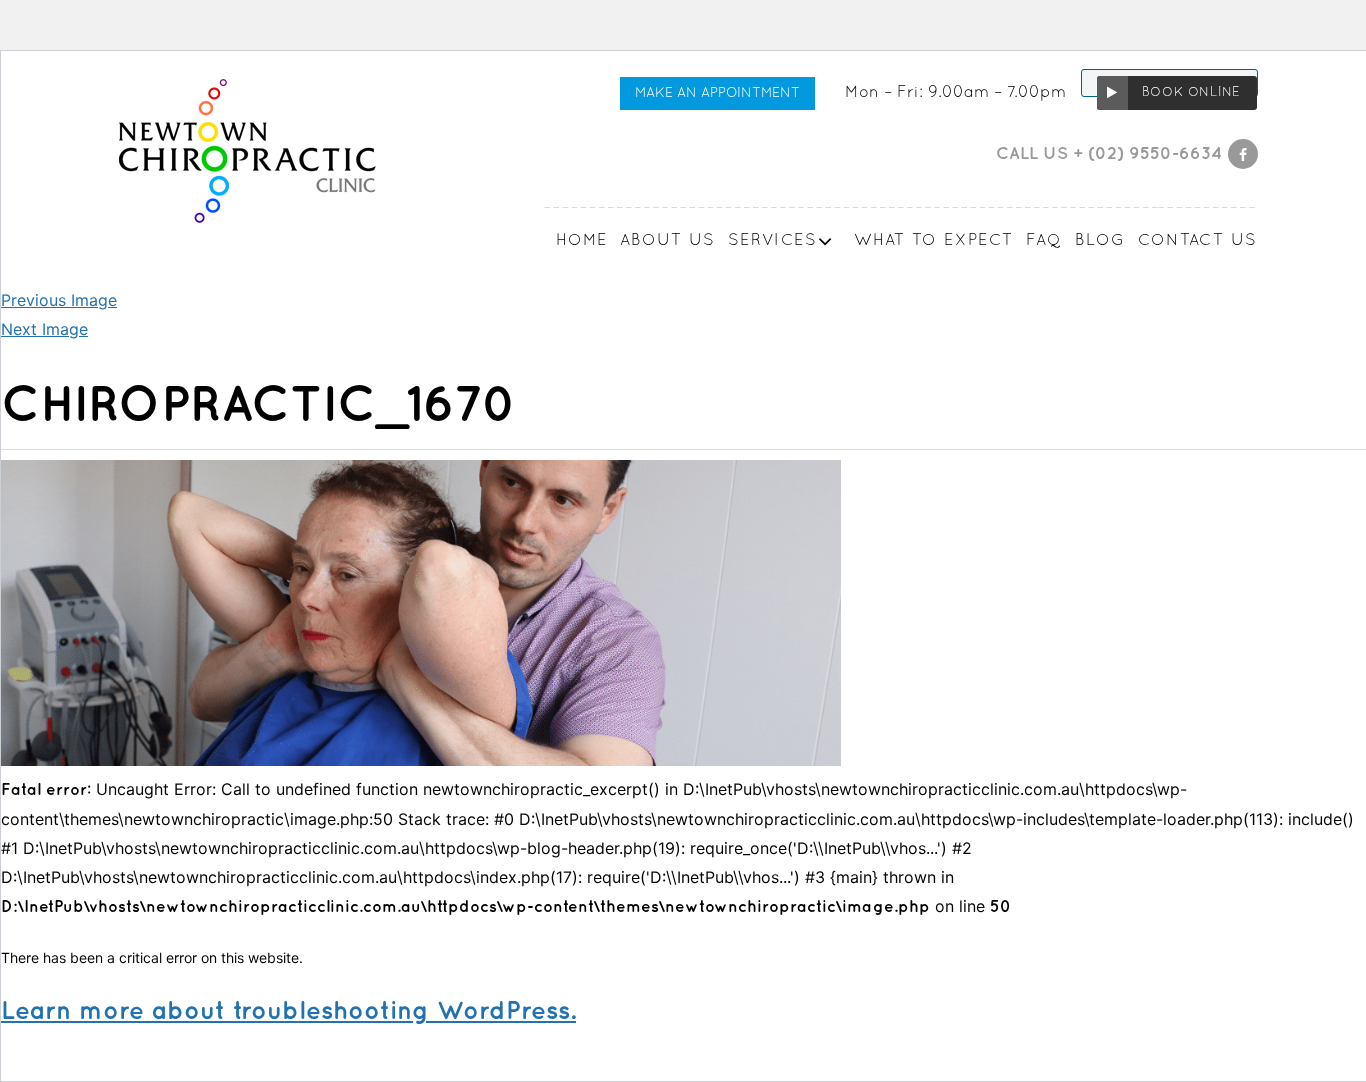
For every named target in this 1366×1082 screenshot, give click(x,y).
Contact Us (1198, 241)
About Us (668, 241)
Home (582, 241)
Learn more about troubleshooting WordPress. (288, 1011)
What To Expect (934, 241)
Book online (1191, 93)
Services (772, 241)
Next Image (44, 329)
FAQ (1044, 241)
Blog (1100, 241)
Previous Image (59, 300)
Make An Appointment (717, 93)
